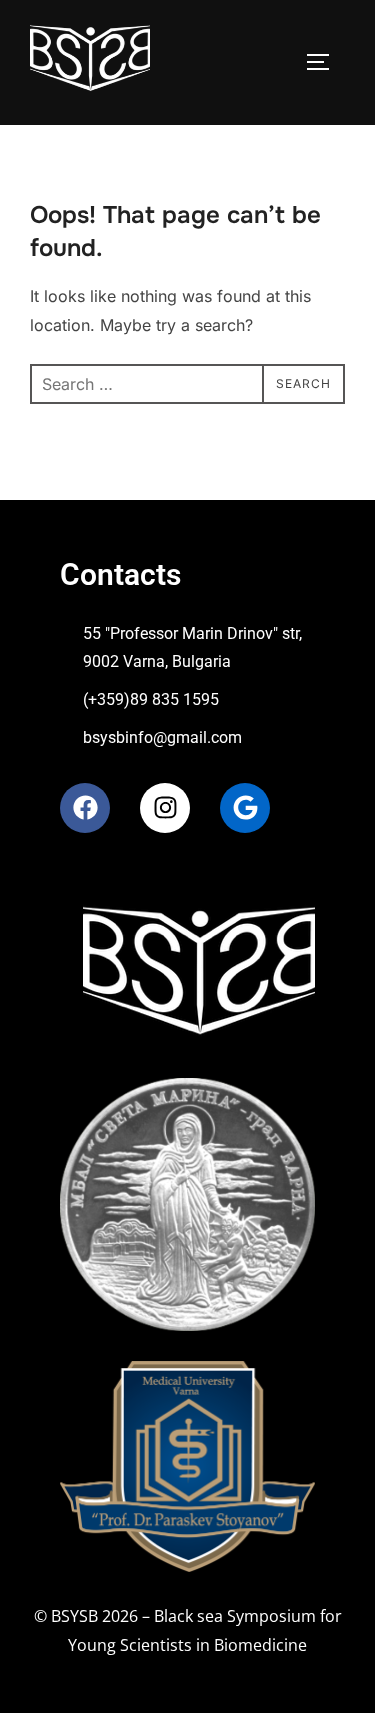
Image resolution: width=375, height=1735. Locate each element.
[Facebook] (85, 808)
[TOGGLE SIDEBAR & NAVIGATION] (325, 62)
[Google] (245, 808)
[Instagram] (165, 808)
